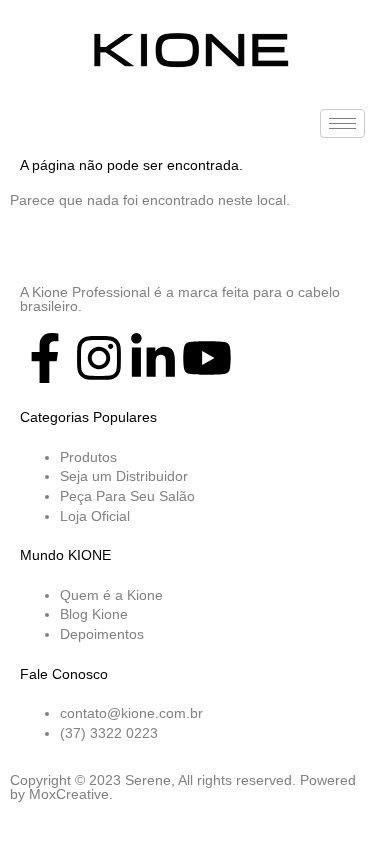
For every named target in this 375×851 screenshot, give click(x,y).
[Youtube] (207, 358)
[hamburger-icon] (342, 123)
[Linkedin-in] (153, 358)
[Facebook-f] (45, 358)
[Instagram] (99, 358)
